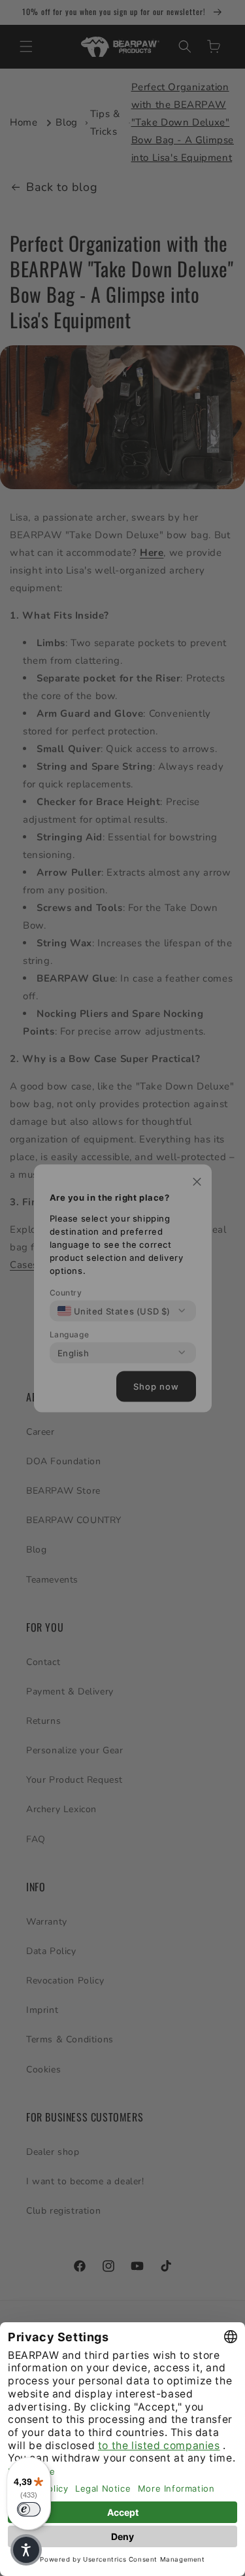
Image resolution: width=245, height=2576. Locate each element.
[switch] (29, 2509)
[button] (26, 2550)
